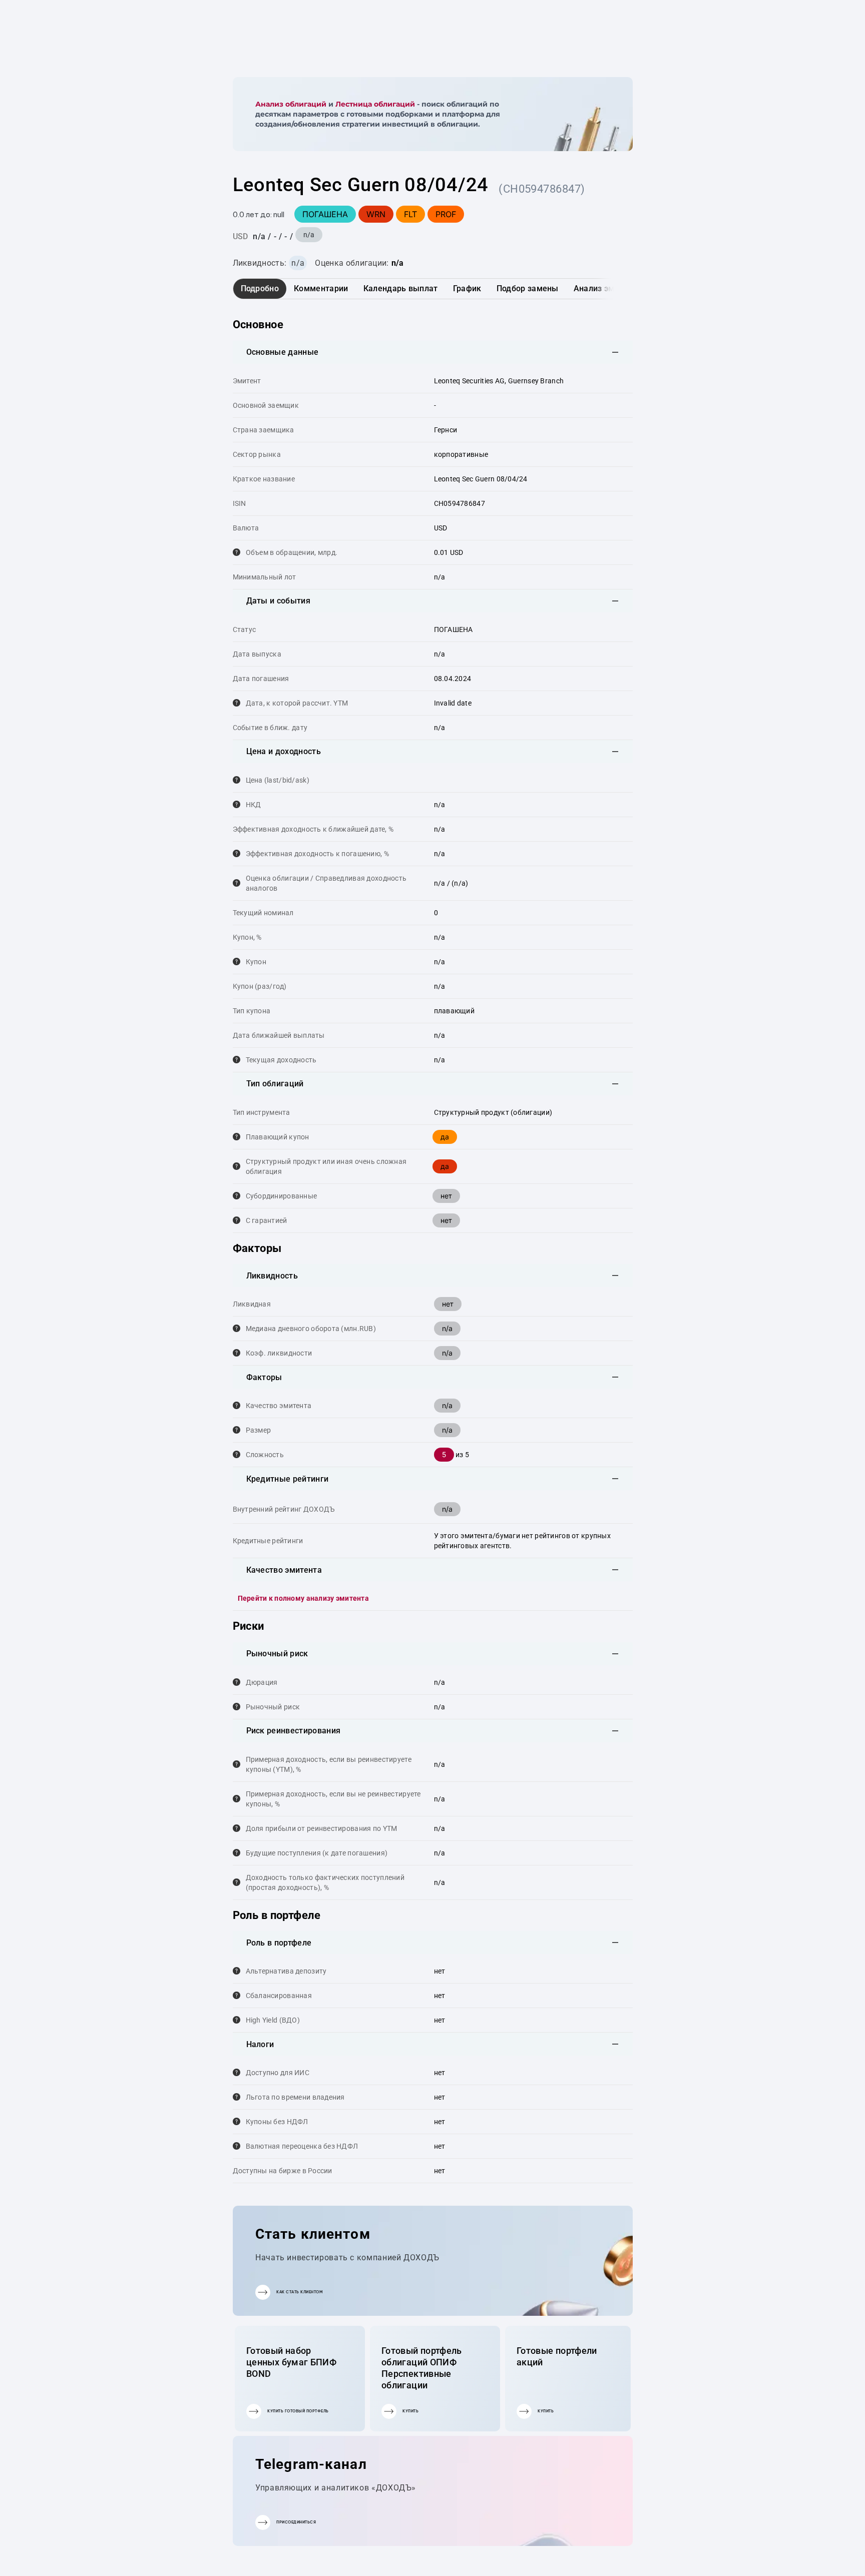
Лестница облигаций (375, 104)
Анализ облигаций (291, 104)
